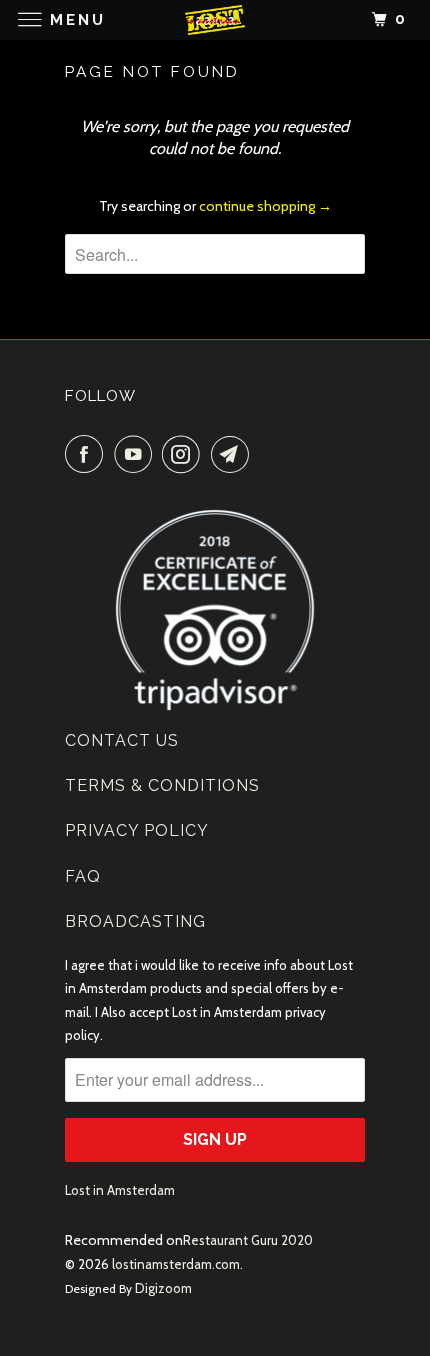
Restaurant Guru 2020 (248, 1240)
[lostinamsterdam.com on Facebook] (88, 454)
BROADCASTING (135, 921)
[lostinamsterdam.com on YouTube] (137, 454)
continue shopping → (265, 206)
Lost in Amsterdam (120, 1190)
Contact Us (122, 740)
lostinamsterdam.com (176, 1264)
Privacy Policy (137, 830)
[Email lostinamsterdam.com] (234, 454)
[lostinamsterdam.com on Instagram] (185, 454)
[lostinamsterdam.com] (215, 19)
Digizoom (163, 1288)
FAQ (83, 876)
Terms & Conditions (162, 785)
